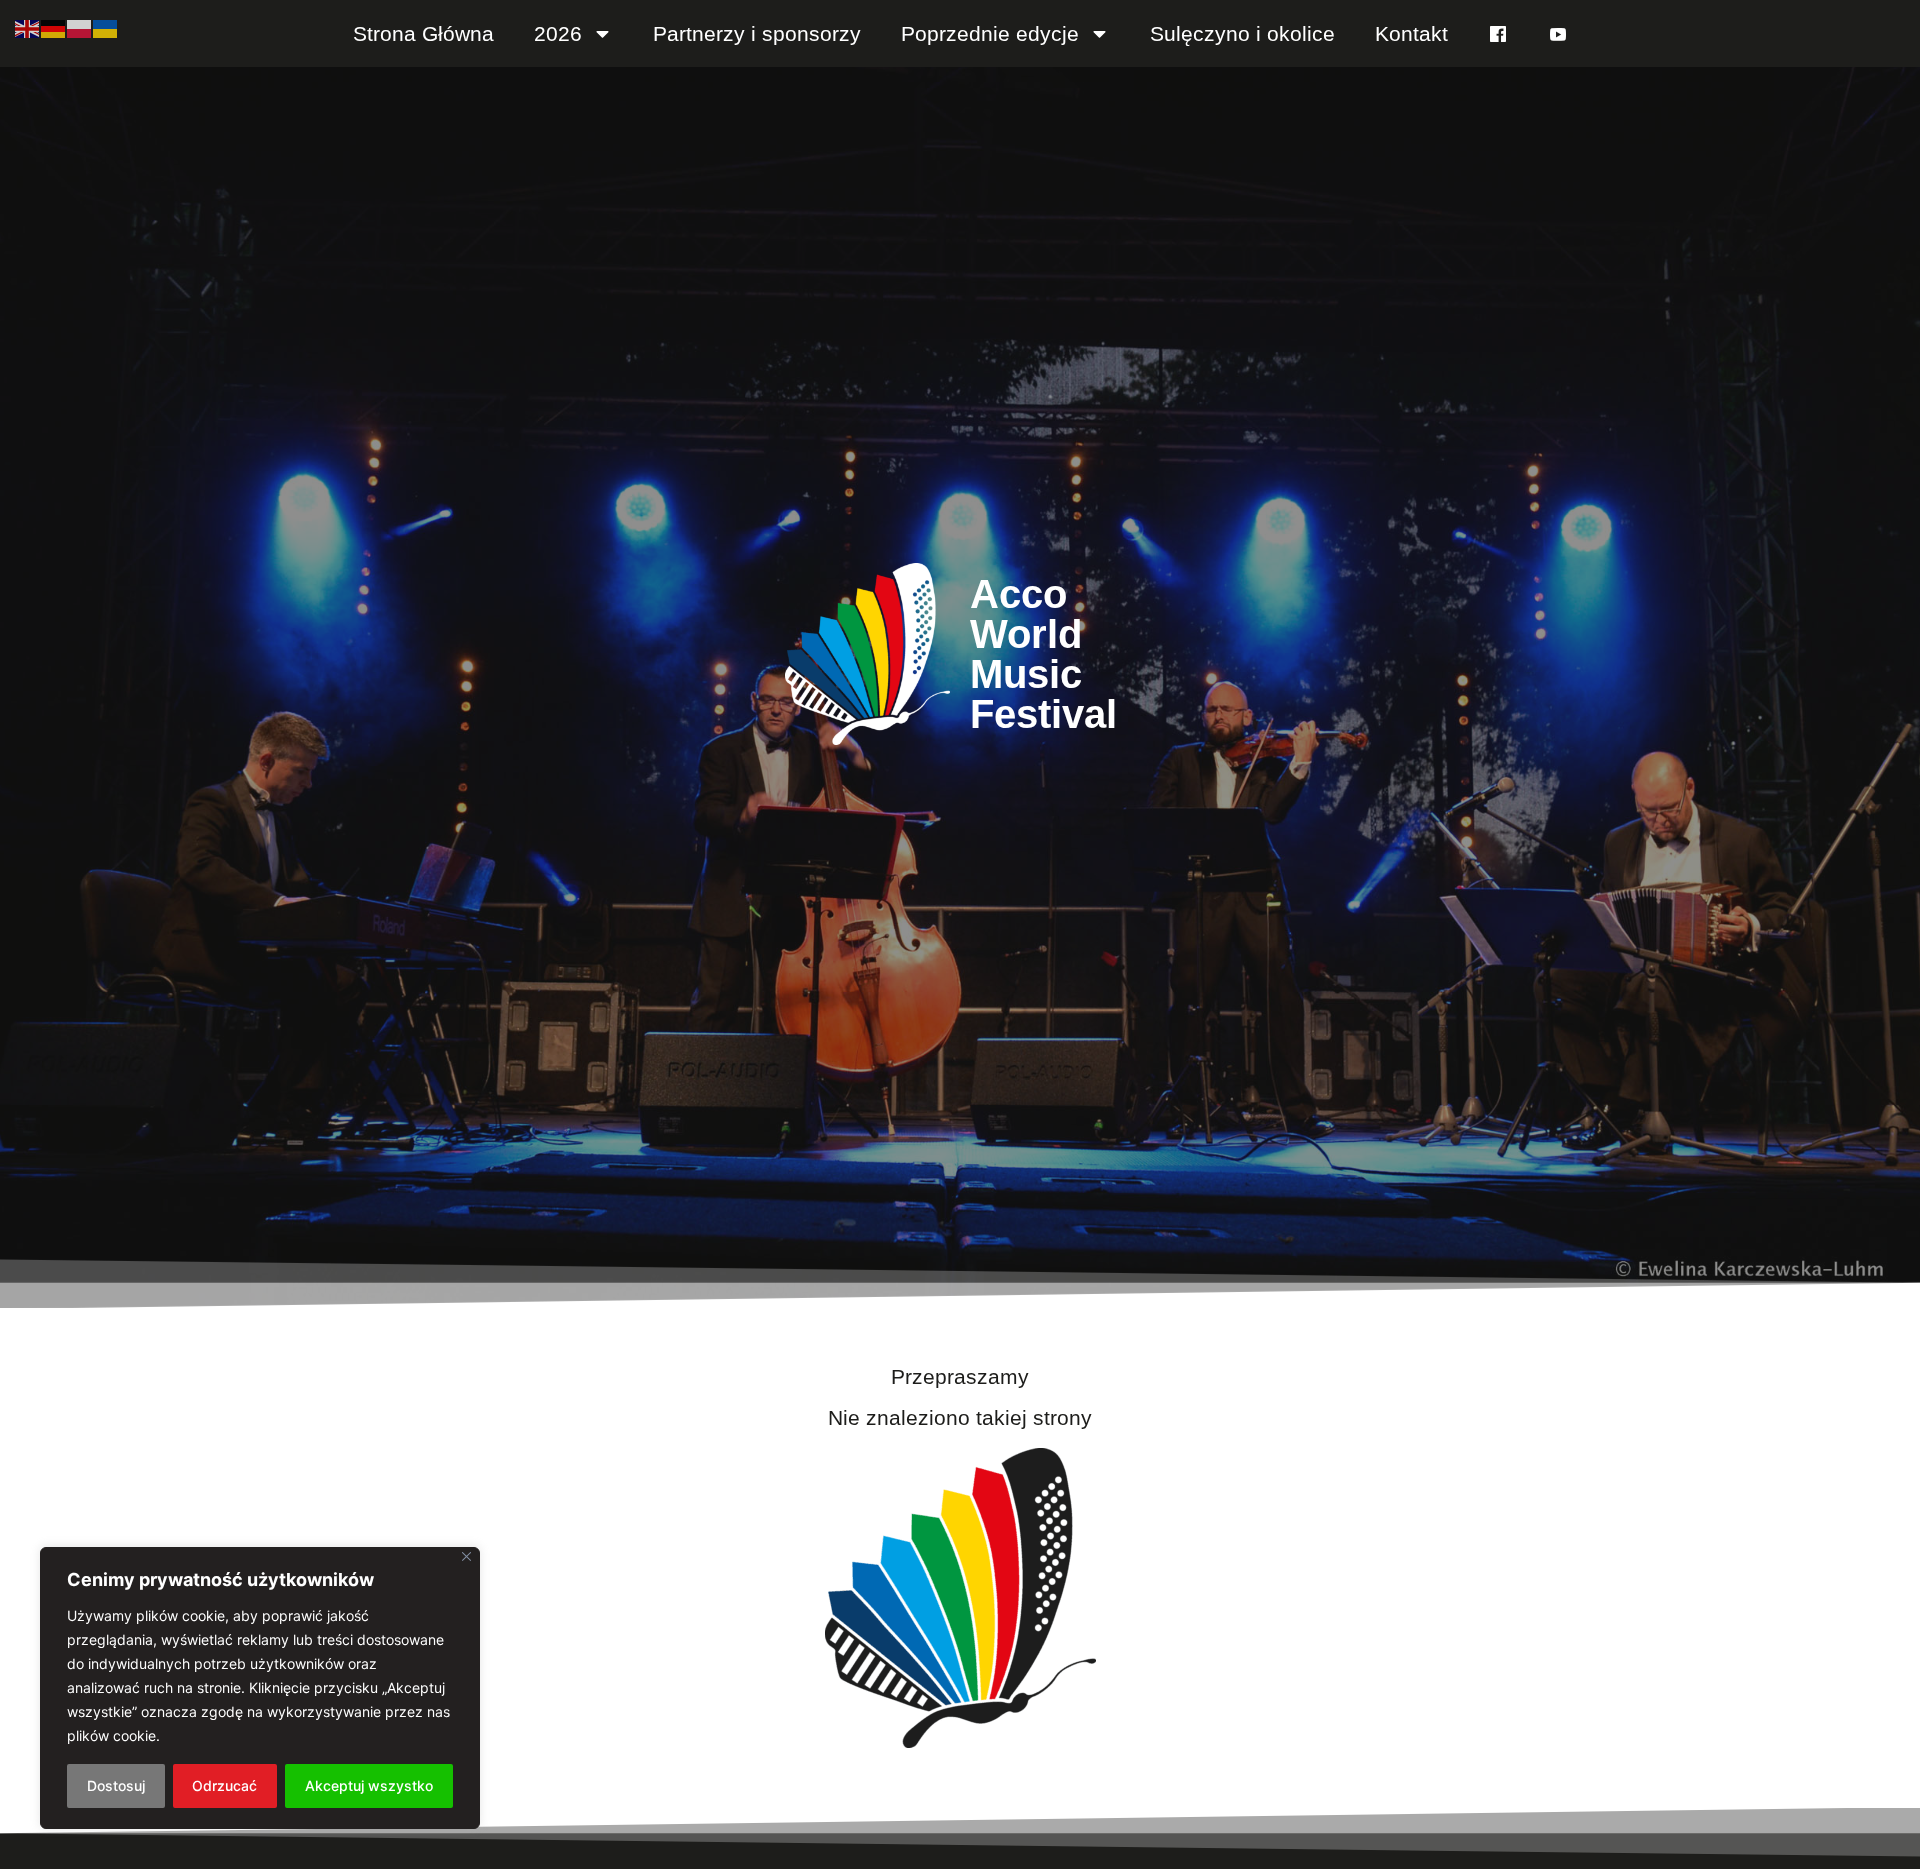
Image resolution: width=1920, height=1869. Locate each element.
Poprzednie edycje (990, 33)
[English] (28, 27)
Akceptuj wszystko (369, 1785)
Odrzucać (224, 1785)
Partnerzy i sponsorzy (757, 33)
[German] (54, 27)
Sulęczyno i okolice (1242, 33)
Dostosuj (116, 1785)
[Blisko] (466, 1556)
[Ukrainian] (106, 27)
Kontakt (1411, 33)
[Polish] (80, 27)
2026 (558, 33)
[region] (260, 1688)
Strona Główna (423, 33)
